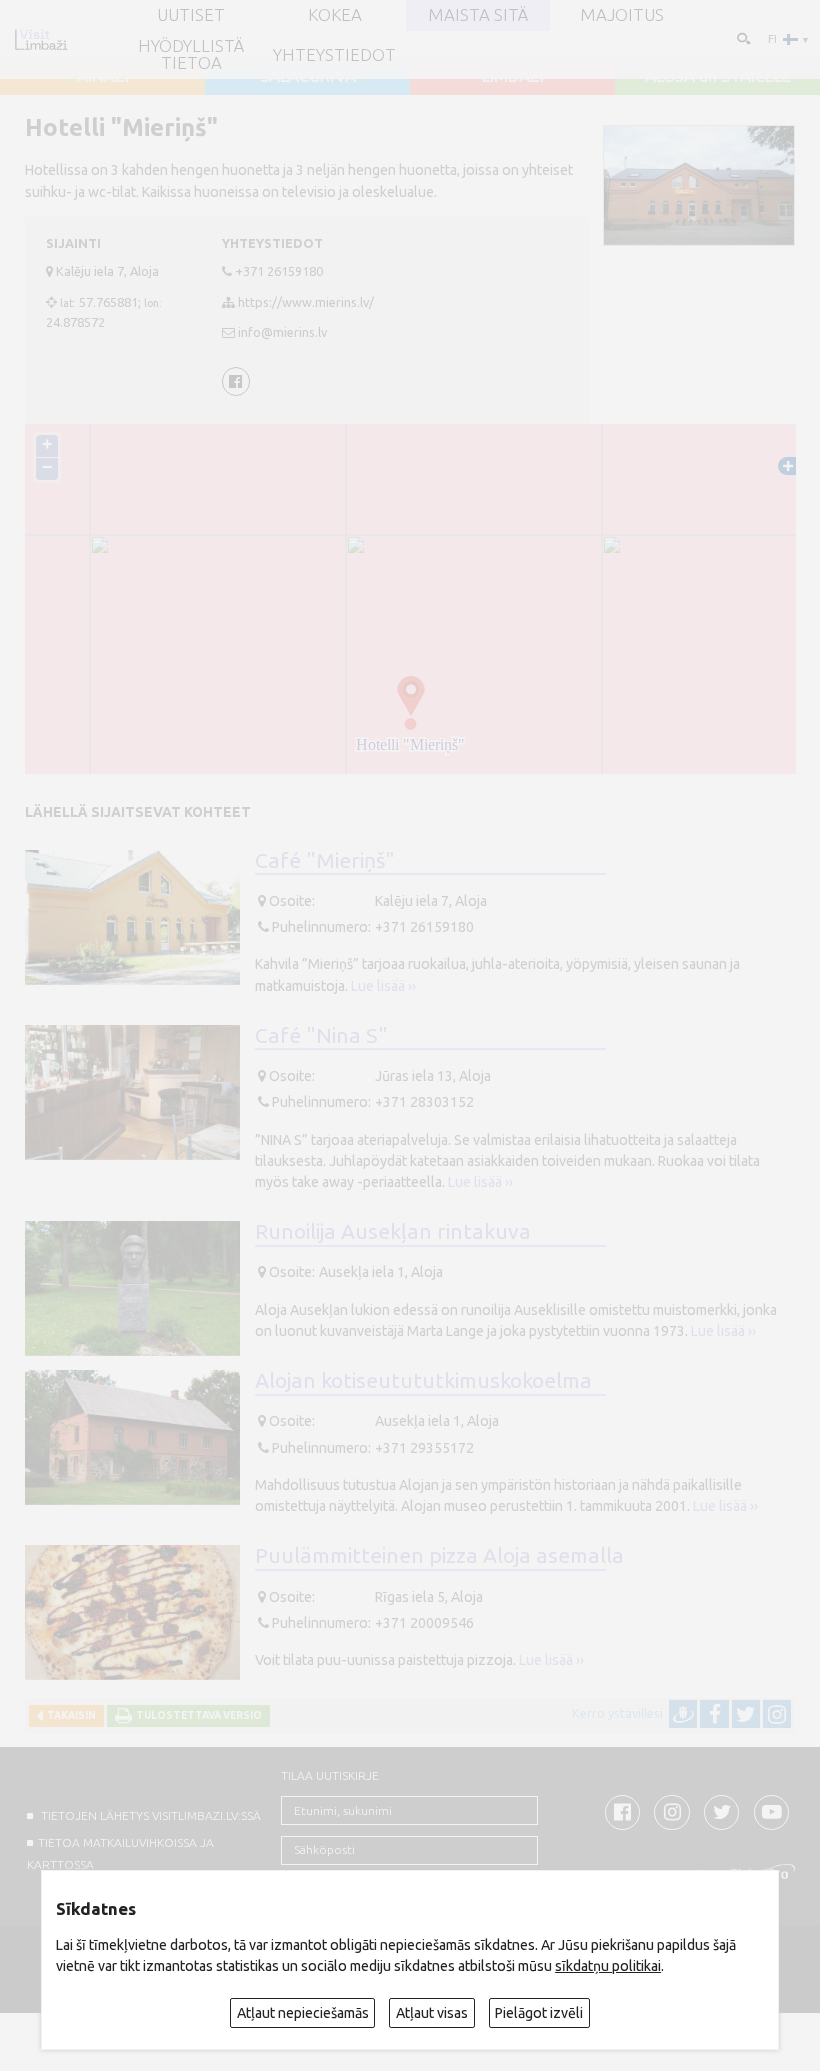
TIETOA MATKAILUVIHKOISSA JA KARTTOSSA (120, 1853)
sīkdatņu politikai (608, 1966)
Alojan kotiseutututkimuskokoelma (423, 1380)
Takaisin (69, 1715)
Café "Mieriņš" (325, 860)
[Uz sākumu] (41, 39)
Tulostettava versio (197, 1715)
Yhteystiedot (334, 55)
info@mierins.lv (282, 332)
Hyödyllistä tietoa (191, 55)
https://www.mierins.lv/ (306, 302)
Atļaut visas (432, 2013)
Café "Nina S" (321, 1035)
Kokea (335, 15)
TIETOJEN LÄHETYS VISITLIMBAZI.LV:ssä (149, 1815)
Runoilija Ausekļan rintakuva (393, 1231)
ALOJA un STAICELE (718, 76)
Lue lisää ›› (383, 986)
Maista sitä (478, 15)
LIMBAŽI (513, 76)
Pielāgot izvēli (539, 2013)
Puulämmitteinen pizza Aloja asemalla (439, 1555)
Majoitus (622, 15)
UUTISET (191, 15)
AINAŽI (103, 76)
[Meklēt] (742, 38)
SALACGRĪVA (308, 76)
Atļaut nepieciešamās (303, 2013)
